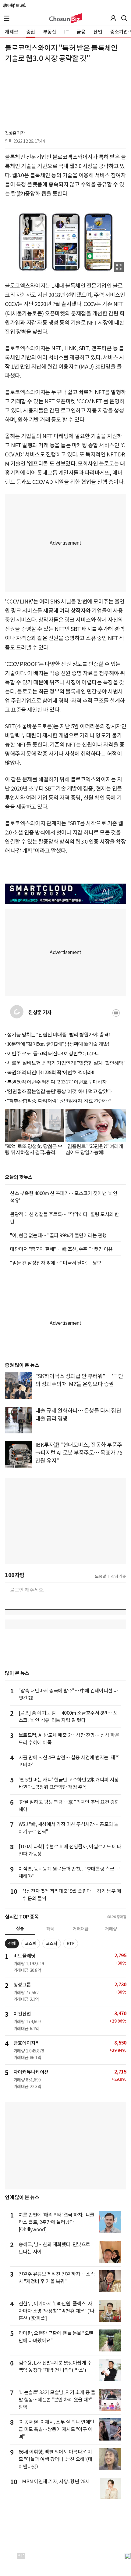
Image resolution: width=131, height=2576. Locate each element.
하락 (50, 1929)
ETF (71, 1944)
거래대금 (81, 1929)
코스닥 (52, 1944)
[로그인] (113, 18)
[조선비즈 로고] (66, 18)
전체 (12, 1944)
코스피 (31, 1944)
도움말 (101, 1576)
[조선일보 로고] (14, 5)
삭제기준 (119, 1576)
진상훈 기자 (15, 133)
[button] (7, 18)
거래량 (111, 1929)
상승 (20, 1929)
